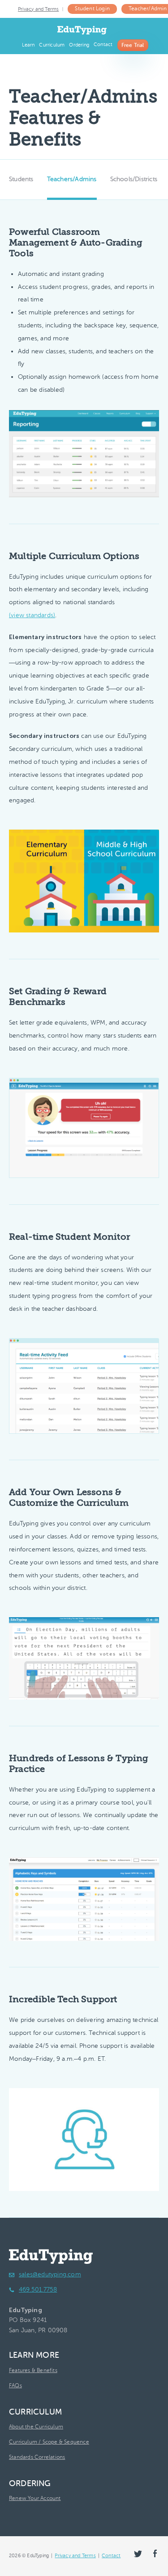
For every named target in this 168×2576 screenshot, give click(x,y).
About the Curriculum (36, 2427)
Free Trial (133, 45)
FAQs (15, 2385)
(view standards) (32, 615)
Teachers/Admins (72, 179)
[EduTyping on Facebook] (155, 2553)
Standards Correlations (37, 2457)
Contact (103, 44)
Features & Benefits (33, 2370)
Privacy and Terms (38, 9)
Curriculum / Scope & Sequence (49, 2442)
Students (21, 179)
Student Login (92, 8)
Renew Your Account (35, 2498)
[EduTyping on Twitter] (138, 2554)
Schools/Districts (134, 179)
